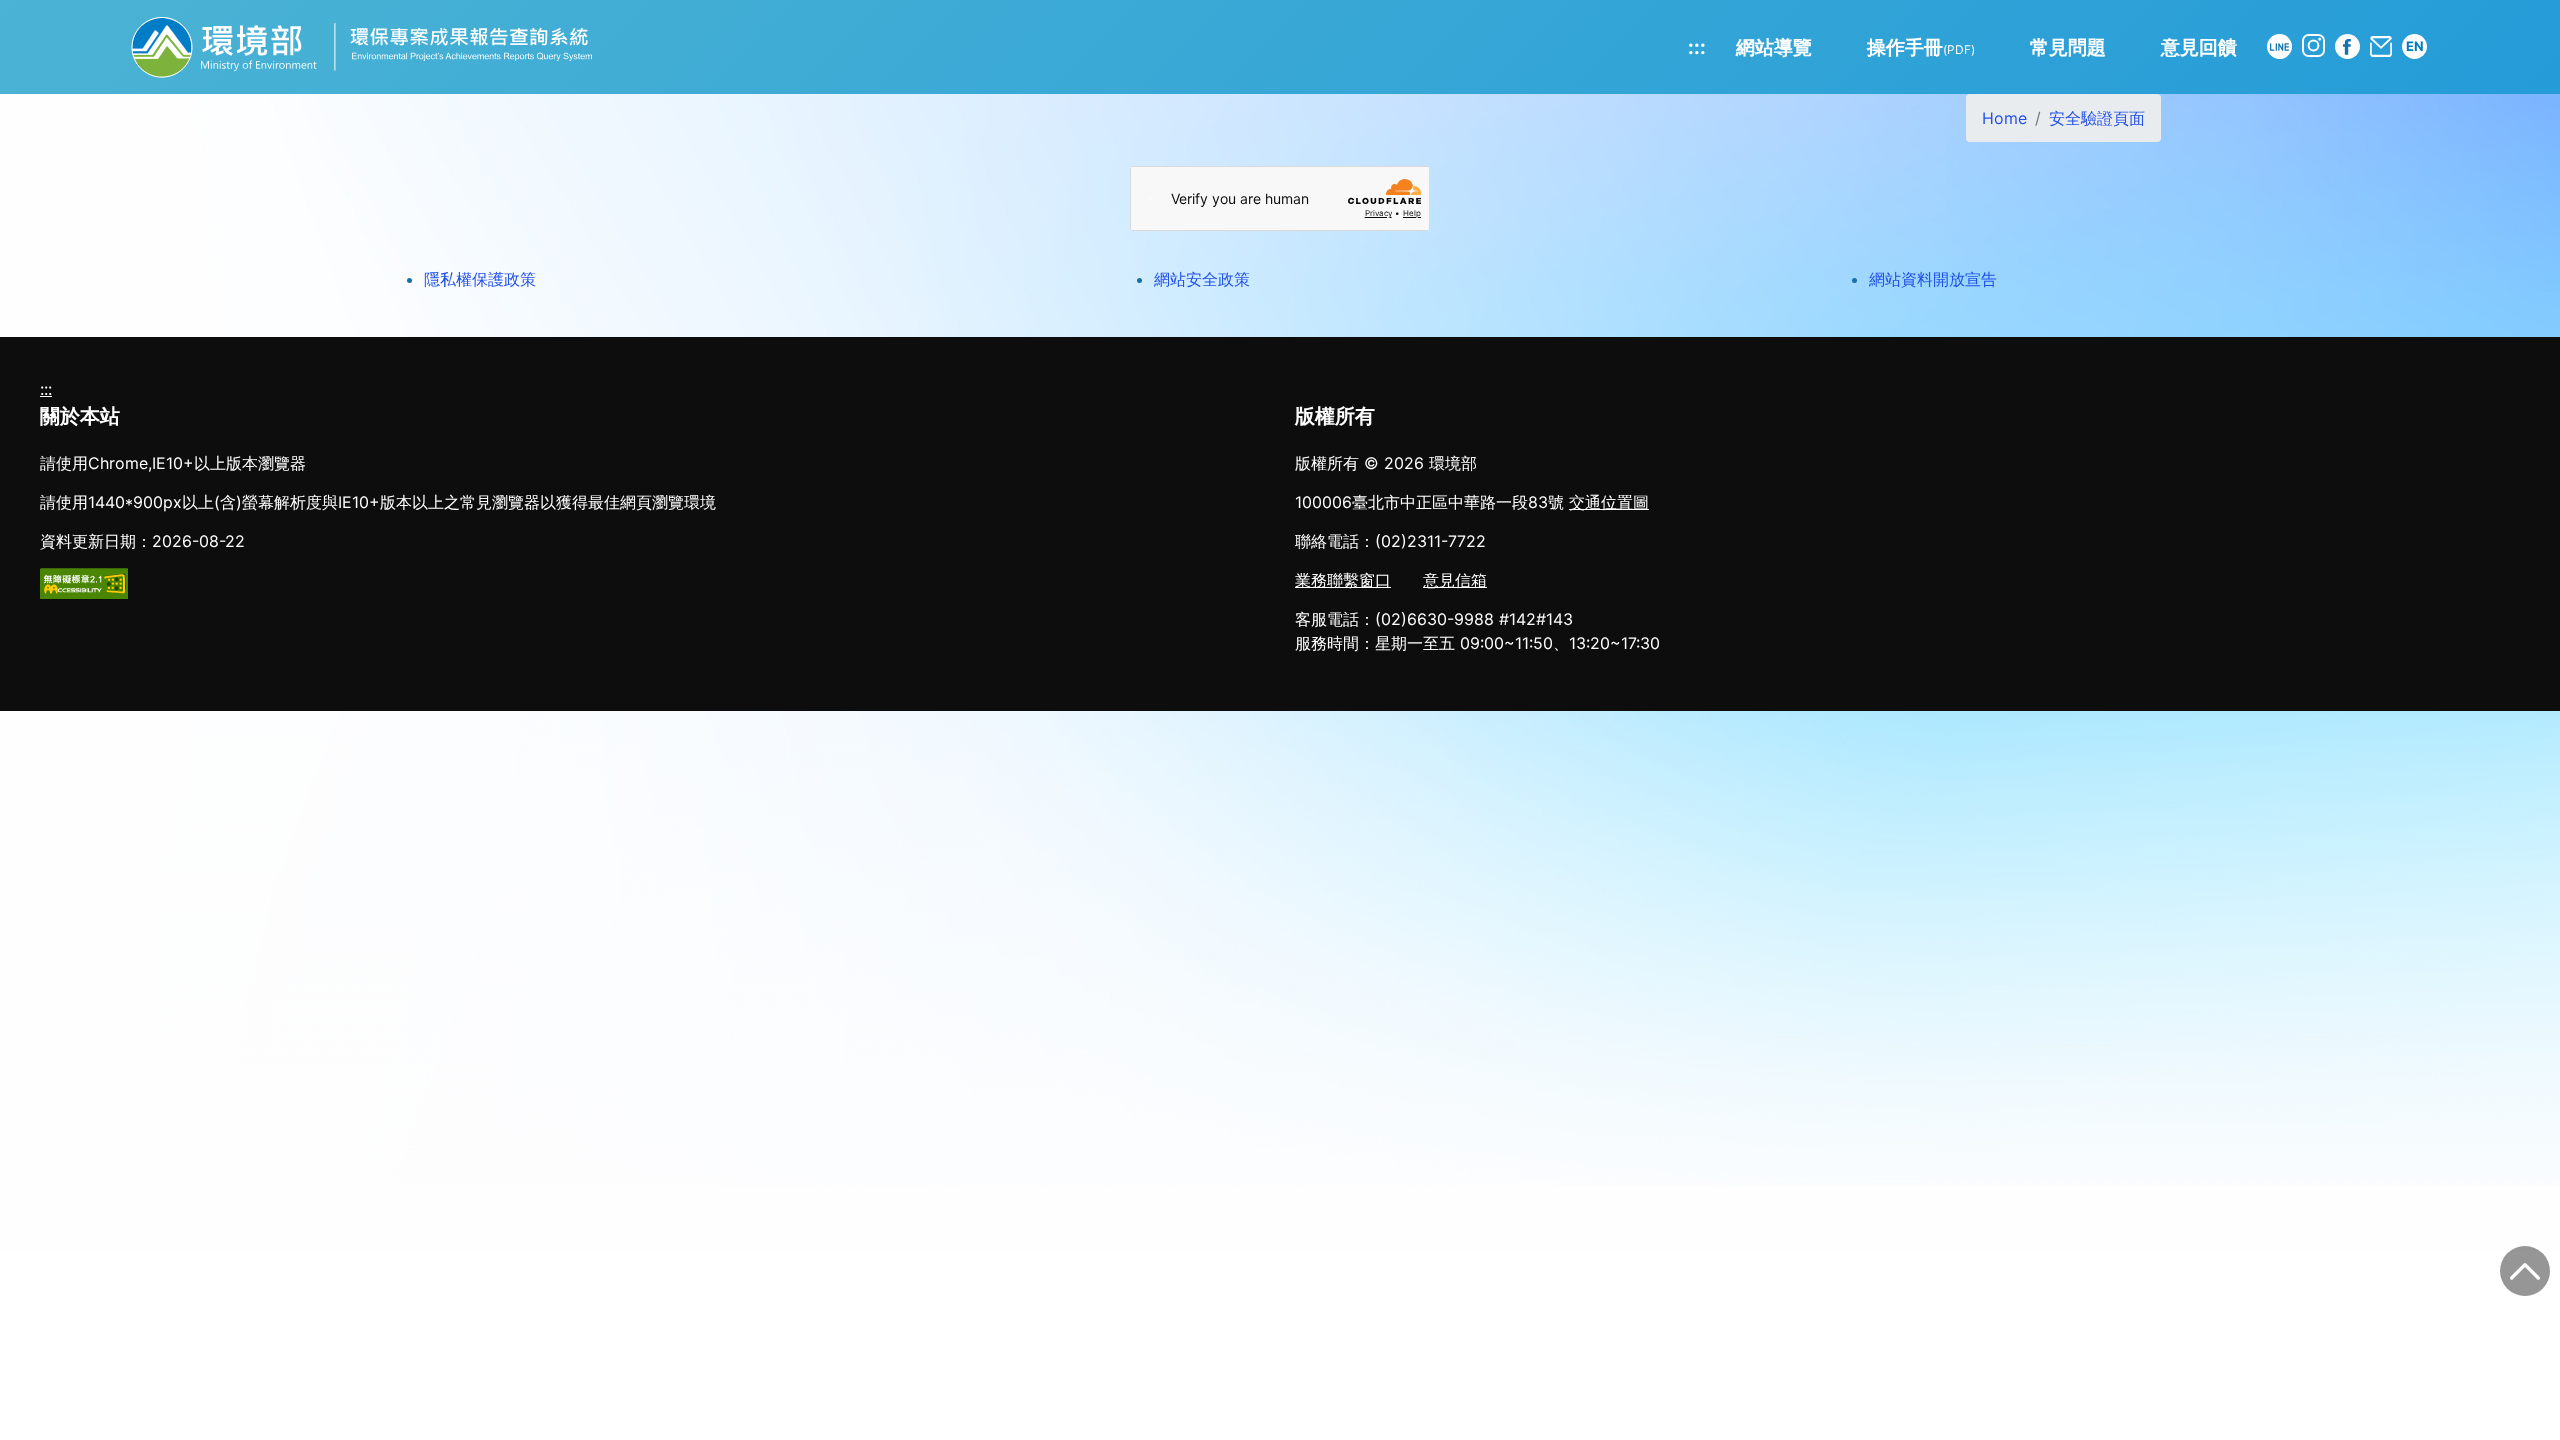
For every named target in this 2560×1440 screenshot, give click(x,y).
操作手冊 (1921, 47)
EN (2415, 46)
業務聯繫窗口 (1343, 580)
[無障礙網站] (84, 582)
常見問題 (2068, 47)
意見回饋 (2199, 47)
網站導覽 (1774, 47)
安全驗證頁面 (2097, 118)
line (2279, 46)
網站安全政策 (1202, 279)
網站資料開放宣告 (1933, 279)
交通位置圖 (1609, 502)
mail (2381, 46)
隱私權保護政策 (480, 279)
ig (2313, 45)
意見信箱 (1455, 580)
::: (1697, 47)
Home (2004, 118)
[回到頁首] (2525, 1271)
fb (2347, 46)
